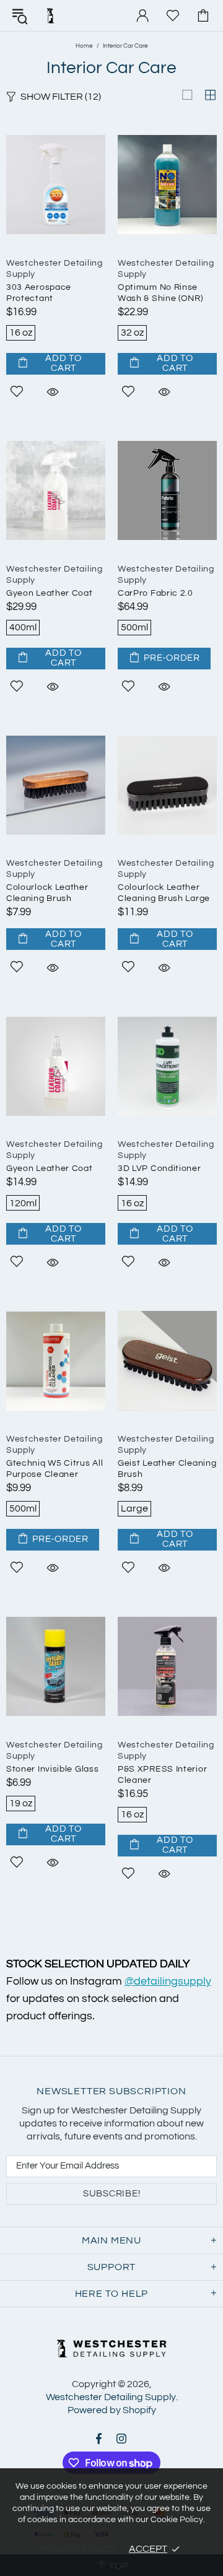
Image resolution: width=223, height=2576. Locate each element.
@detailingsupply (168, 1981)
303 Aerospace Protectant (39, 293)
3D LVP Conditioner (160, 1168)
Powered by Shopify (112, 2410)
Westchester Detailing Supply (50, 15)
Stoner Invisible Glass (52, 1769)
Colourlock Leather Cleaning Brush (47, 893)
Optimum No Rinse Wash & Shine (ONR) (160, 293)
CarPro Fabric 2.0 (155, 593)
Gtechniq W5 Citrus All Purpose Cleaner (55, 1469)
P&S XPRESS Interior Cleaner (162, 1775)
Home (84, 46)
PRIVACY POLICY (78, 2549)
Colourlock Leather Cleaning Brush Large (164, 893)
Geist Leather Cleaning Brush (167, 1469)
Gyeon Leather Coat (50, 593)
